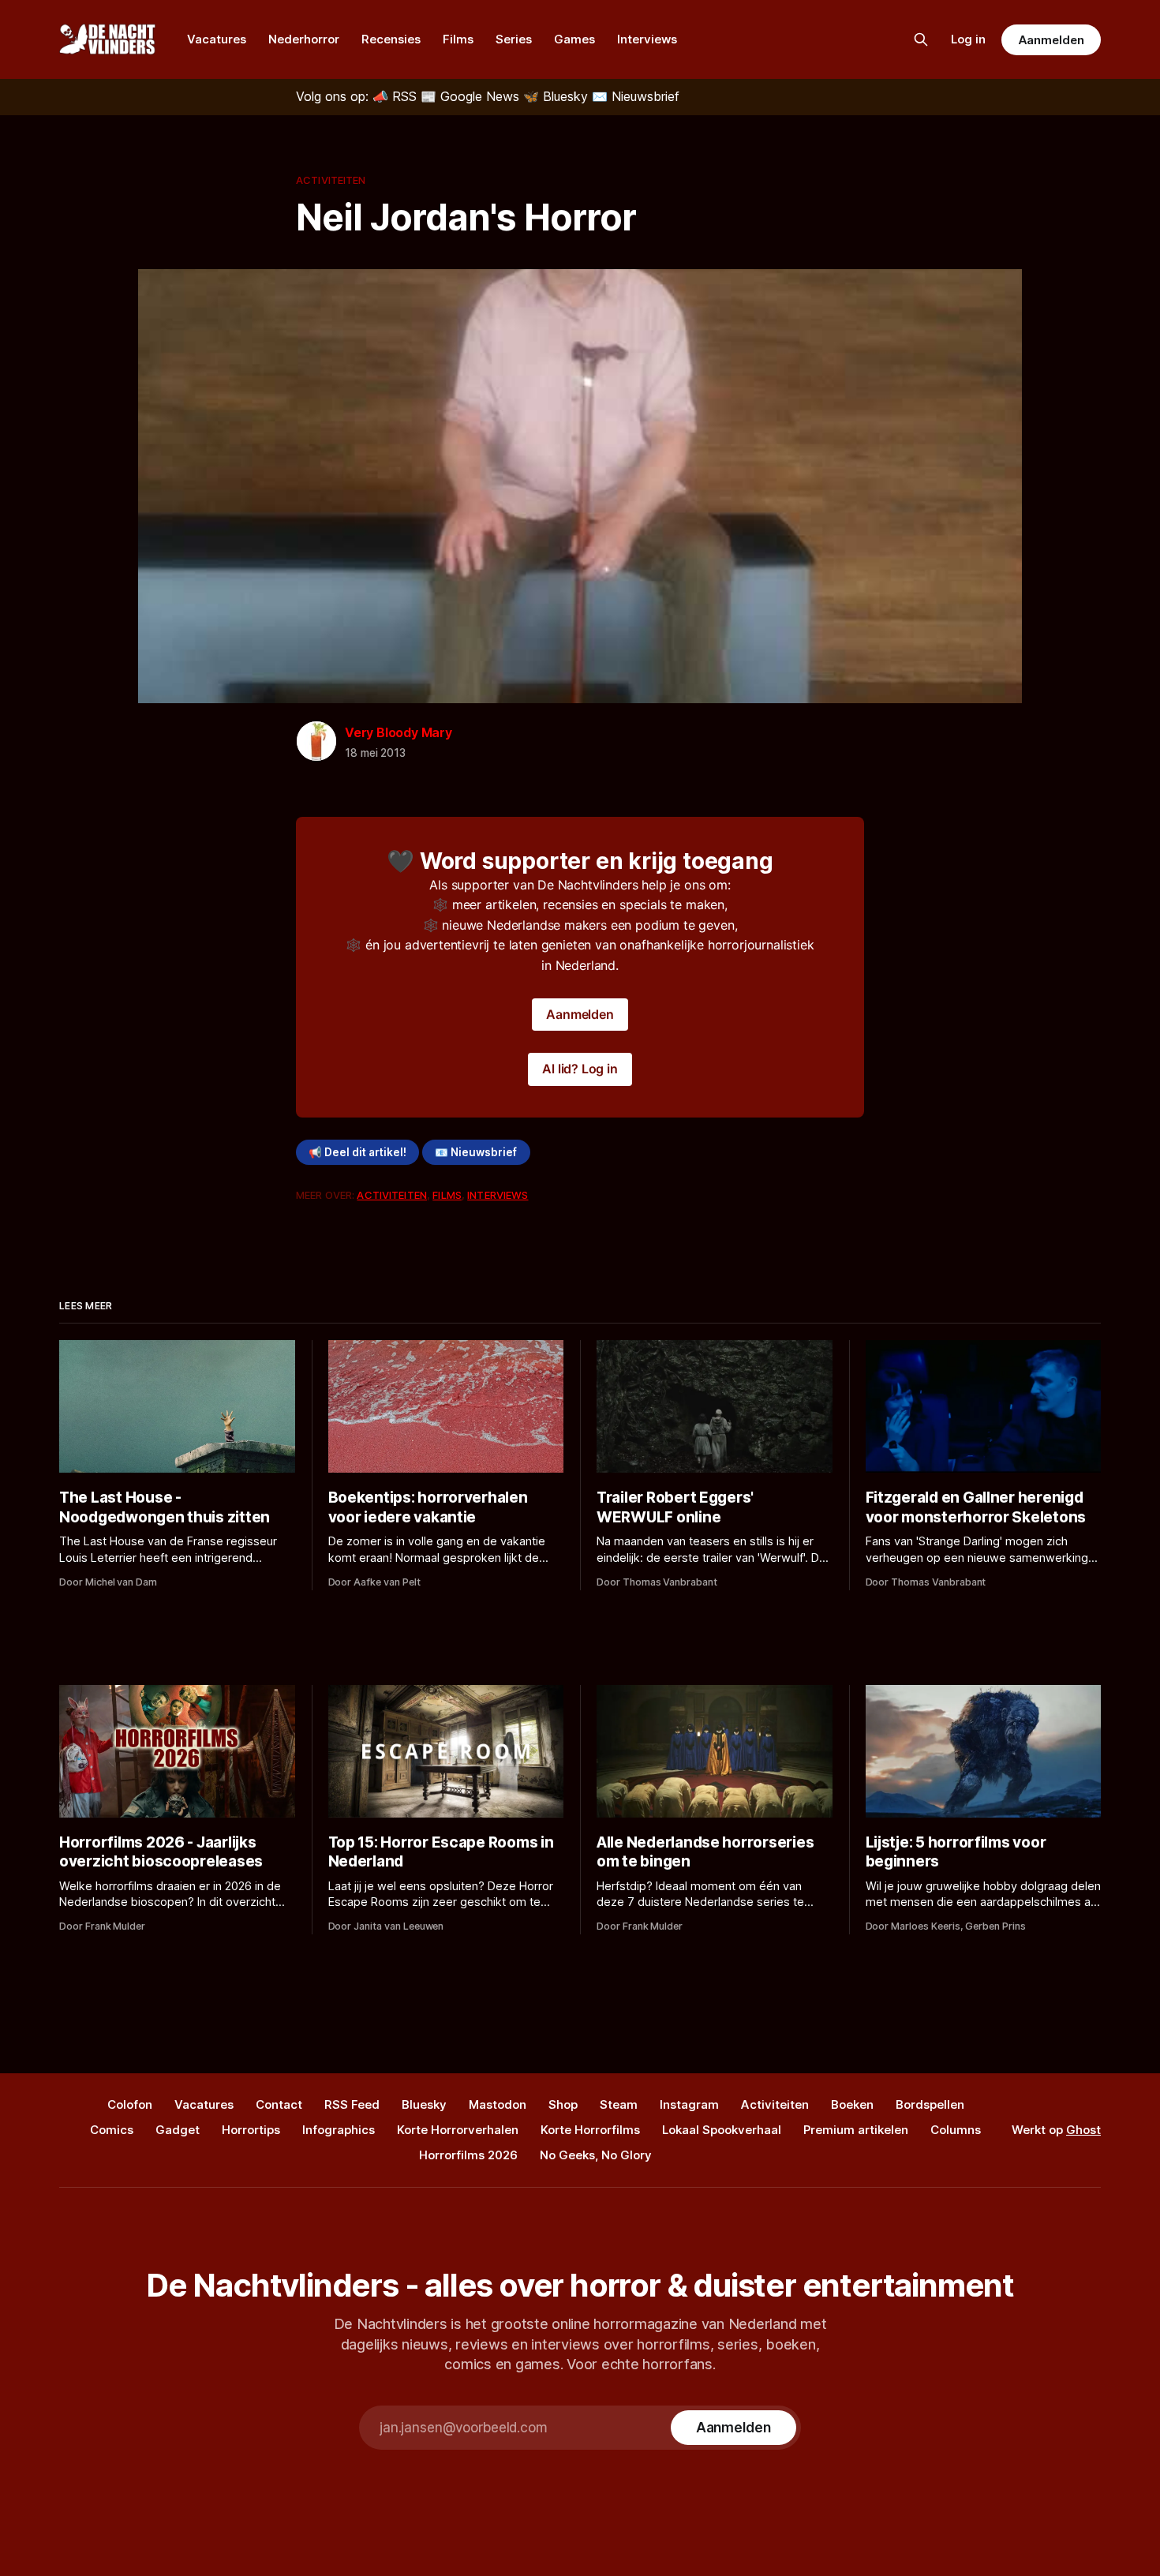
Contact (279, 2104)
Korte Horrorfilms (590, 2130)
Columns (956, 2130)
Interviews (647, 39)
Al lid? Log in (580, 1069)
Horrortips (251, 2130)
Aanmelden (1051, 40)
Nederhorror (304, 39)
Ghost (1083, 2130)
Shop (563, 2104)
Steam (619, 2104)
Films (458, 39)
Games (574, 39)
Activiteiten (331, 180)
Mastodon (498, 2104)
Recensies (391, 39)
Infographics (339, 2130)
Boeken (852, 2104)
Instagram (689, 2104)
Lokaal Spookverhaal (722, 2130)
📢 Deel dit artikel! (357, 1152)
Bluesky (424, 2104)
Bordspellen (930, 2104)
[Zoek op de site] (921, 39)
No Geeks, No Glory (596, 2155)
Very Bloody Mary (399, 732)
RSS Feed (352, 2104)
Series (514, 39)
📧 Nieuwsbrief (476, 1152)
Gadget (178, 2130)
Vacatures (217, 39)
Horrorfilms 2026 (468, 2155)
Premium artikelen (856, 2130)
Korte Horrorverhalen (458, 2130)
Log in (968, 39)
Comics (112, 2130)
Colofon (130, 2104)
